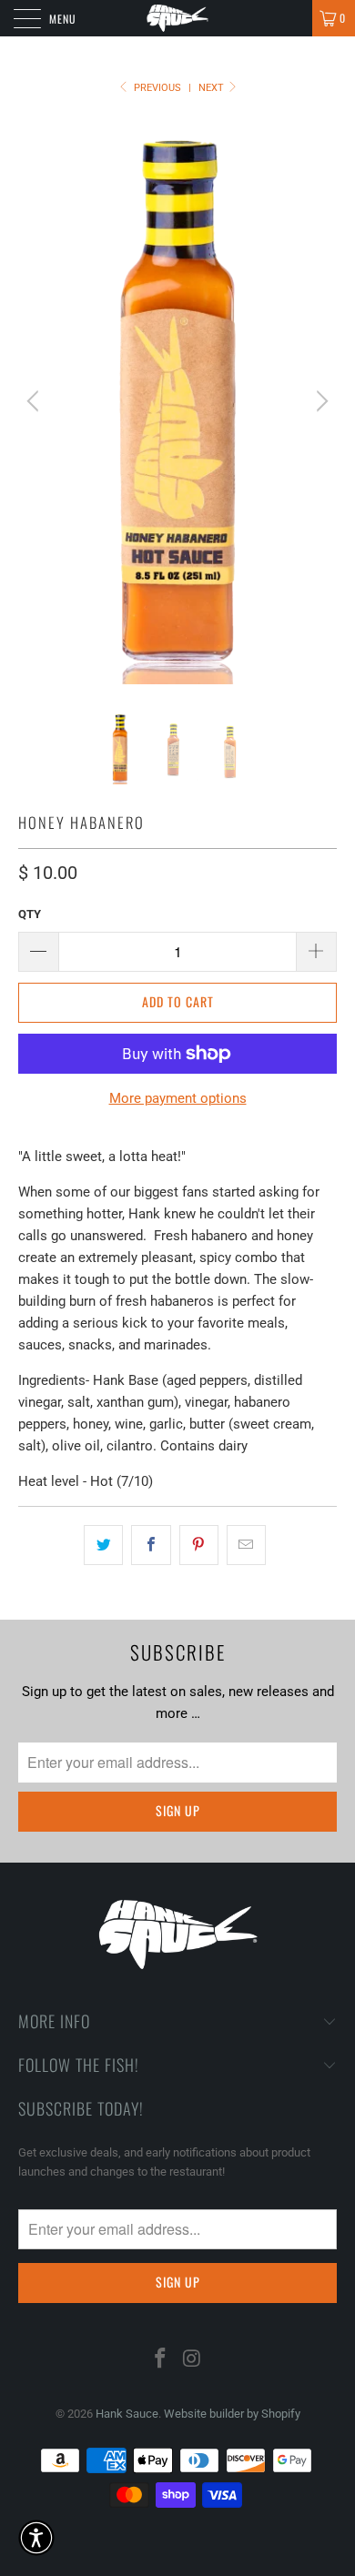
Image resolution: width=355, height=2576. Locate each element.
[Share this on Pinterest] (199, 1545)
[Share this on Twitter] (103, 1545)
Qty (30, 914)
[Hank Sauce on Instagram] (193, 2360)
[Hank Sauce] (178, 18)
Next (213, 88)
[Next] (319, 401)
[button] (36, 2538)
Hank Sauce (127, 2414)
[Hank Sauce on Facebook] (161, 2360)
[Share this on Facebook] (151, 1545)
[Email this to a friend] (246, 1545)
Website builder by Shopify (232, 2414)
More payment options (178, 1098)
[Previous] (35, 401)
